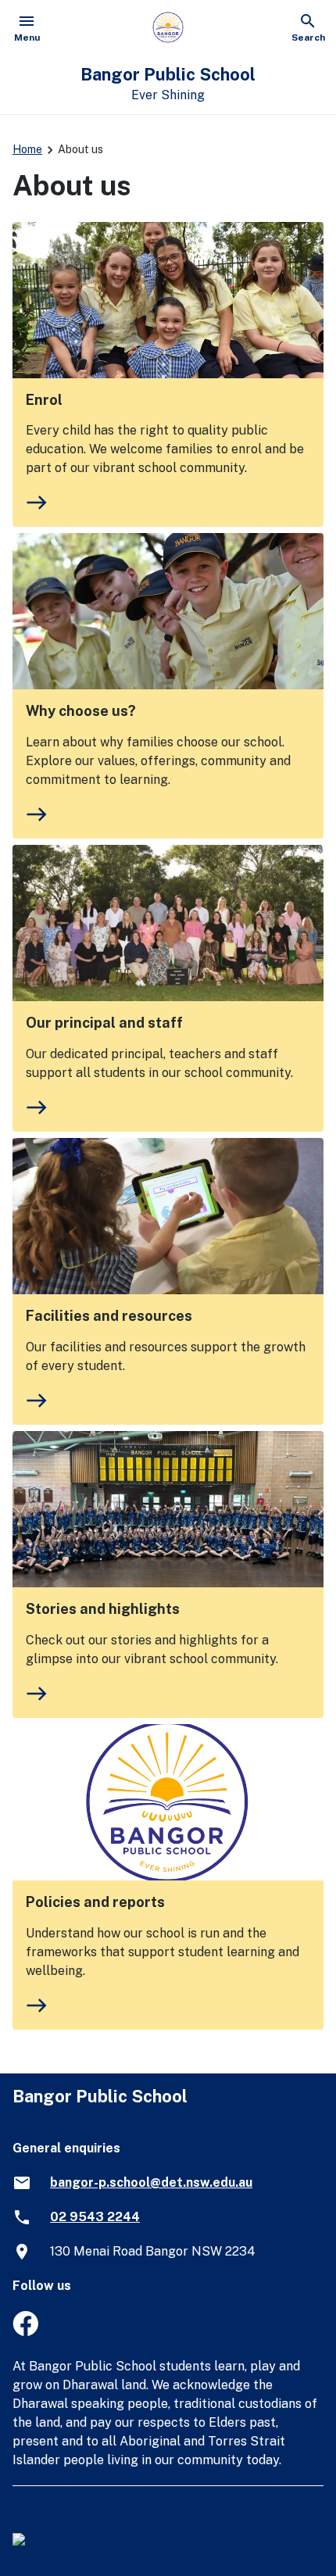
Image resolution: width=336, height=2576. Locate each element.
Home (27, 149)
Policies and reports (95, 1902)
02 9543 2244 (95, 2217)
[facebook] (25, 2332)
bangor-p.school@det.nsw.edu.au (151, 2182)
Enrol (44, 400)
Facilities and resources (109, 1316)
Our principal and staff (104, 1023)
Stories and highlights (103, 1609)
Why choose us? (81, 711)
